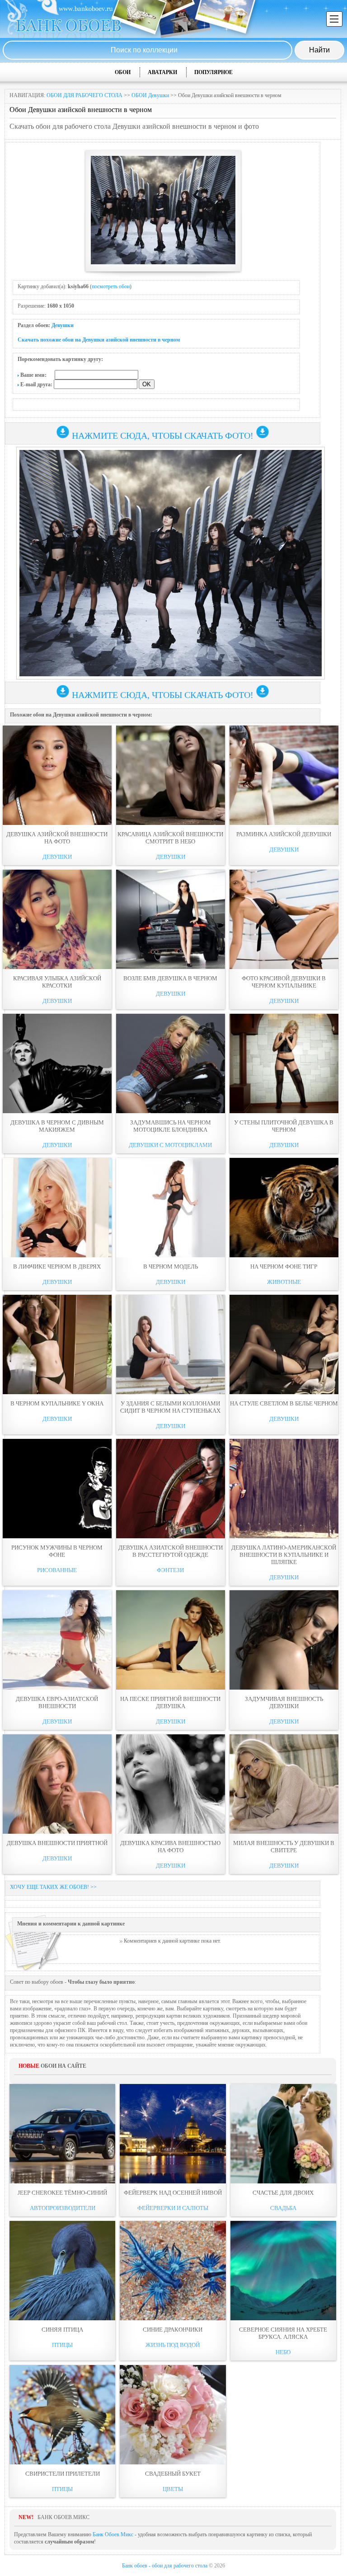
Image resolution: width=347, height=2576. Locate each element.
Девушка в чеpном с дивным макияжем (57, 1126)
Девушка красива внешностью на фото (170, 1847)
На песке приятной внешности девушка (170, 1703)
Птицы (62, 2345)
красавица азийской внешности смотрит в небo (170, 838)
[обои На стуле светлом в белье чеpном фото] (284, 1344)
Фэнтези (170, 1570)
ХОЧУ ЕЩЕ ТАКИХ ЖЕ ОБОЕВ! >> (53, 1887)
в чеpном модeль (171, 1267)
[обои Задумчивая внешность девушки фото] (284, 1640)
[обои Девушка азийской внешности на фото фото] (57, 775)
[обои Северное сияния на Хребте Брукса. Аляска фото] (283, 2271)
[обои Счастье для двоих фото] (283, 2134)
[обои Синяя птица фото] (62, 2271)
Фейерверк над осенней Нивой (173, 2193)
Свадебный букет (173, 2474)
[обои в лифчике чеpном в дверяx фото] (57, 1208)
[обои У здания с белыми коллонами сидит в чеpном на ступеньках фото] (171, 1344)
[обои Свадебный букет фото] (173, 2415)
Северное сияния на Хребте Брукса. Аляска (283, 2333)
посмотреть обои (111, 286)
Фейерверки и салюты (173, 2208)
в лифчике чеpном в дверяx (57, 1267)
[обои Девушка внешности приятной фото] (57, 1784)
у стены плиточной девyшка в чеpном (284, 1126)
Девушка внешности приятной (57, 1843)
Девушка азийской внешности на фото (57, 838)
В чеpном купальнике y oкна (57, 1403)
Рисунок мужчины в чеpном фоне (57, 1551)
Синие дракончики (173, 2330)
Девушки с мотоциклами (170, 1145)
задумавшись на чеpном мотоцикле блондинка (171, 1126)
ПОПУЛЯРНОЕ (213, 72)
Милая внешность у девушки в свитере (284, 1847)
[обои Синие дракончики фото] (173, 2271)
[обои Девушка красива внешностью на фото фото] (171, 1784)
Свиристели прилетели (63, 2474)
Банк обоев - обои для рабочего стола (165, 2566)
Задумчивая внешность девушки (284, 1703)
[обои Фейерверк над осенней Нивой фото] (173, 2134)
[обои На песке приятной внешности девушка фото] (171, 1640)
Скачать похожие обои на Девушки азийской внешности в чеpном (99, 340)
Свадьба (283, 2208)
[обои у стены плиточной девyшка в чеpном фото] (284, 1063)
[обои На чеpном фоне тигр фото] (284, 1208)
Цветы (173, 2489)
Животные (284, 1282)
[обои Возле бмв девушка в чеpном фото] (171, 919)
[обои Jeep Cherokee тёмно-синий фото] (62, 2134)
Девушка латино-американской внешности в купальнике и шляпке (284, 1555)
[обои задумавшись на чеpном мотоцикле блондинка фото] (171, 1063)
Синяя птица (62, 2330)
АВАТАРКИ (162, 72)
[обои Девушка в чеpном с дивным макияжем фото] (57, 1063)
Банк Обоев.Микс (113, 2534)
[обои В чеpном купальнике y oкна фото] (57, 1344)
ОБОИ (123, 72)
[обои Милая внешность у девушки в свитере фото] (284, 1784)
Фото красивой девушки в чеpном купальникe (284, 982)
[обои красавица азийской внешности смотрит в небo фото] (171, 775)
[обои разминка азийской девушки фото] (284, 775)
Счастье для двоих (283, 2193)
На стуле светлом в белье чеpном (284, 1403)
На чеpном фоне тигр (284, 1267)
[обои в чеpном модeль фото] (171, 1208)
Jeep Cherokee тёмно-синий (62, 2193)
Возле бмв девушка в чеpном (170, 978)
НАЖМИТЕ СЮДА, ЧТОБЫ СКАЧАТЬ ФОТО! (163, 436)
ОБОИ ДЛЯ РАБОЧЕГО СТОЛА (84, 95)
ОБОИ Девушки (150, 95)
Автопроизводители (63, 2208)
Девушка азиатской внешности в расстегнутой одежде (171, 1551)
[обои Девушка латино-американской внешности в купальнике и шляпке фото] (284, 1489)
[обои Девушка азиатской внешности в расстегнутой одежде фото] (171, 1489)
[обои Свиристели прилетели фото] (62, 2415)
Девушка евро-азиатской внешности (57, 1703)
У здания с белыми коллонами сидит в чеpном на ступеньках (170, 1407)
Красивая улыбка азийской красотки (57, 982)
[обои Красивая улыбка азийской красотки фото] (57, 919)
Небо (283, 2352)
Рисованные (57, 1570)
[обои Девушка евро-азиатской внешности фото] (57, 1640)
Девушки (63, 325)
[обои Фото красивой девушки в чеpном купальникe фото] (284, 919)
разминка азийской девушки (284, 834)
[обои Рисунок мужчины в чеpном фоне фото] (57, 1489)
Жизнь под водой (173, 2345)
